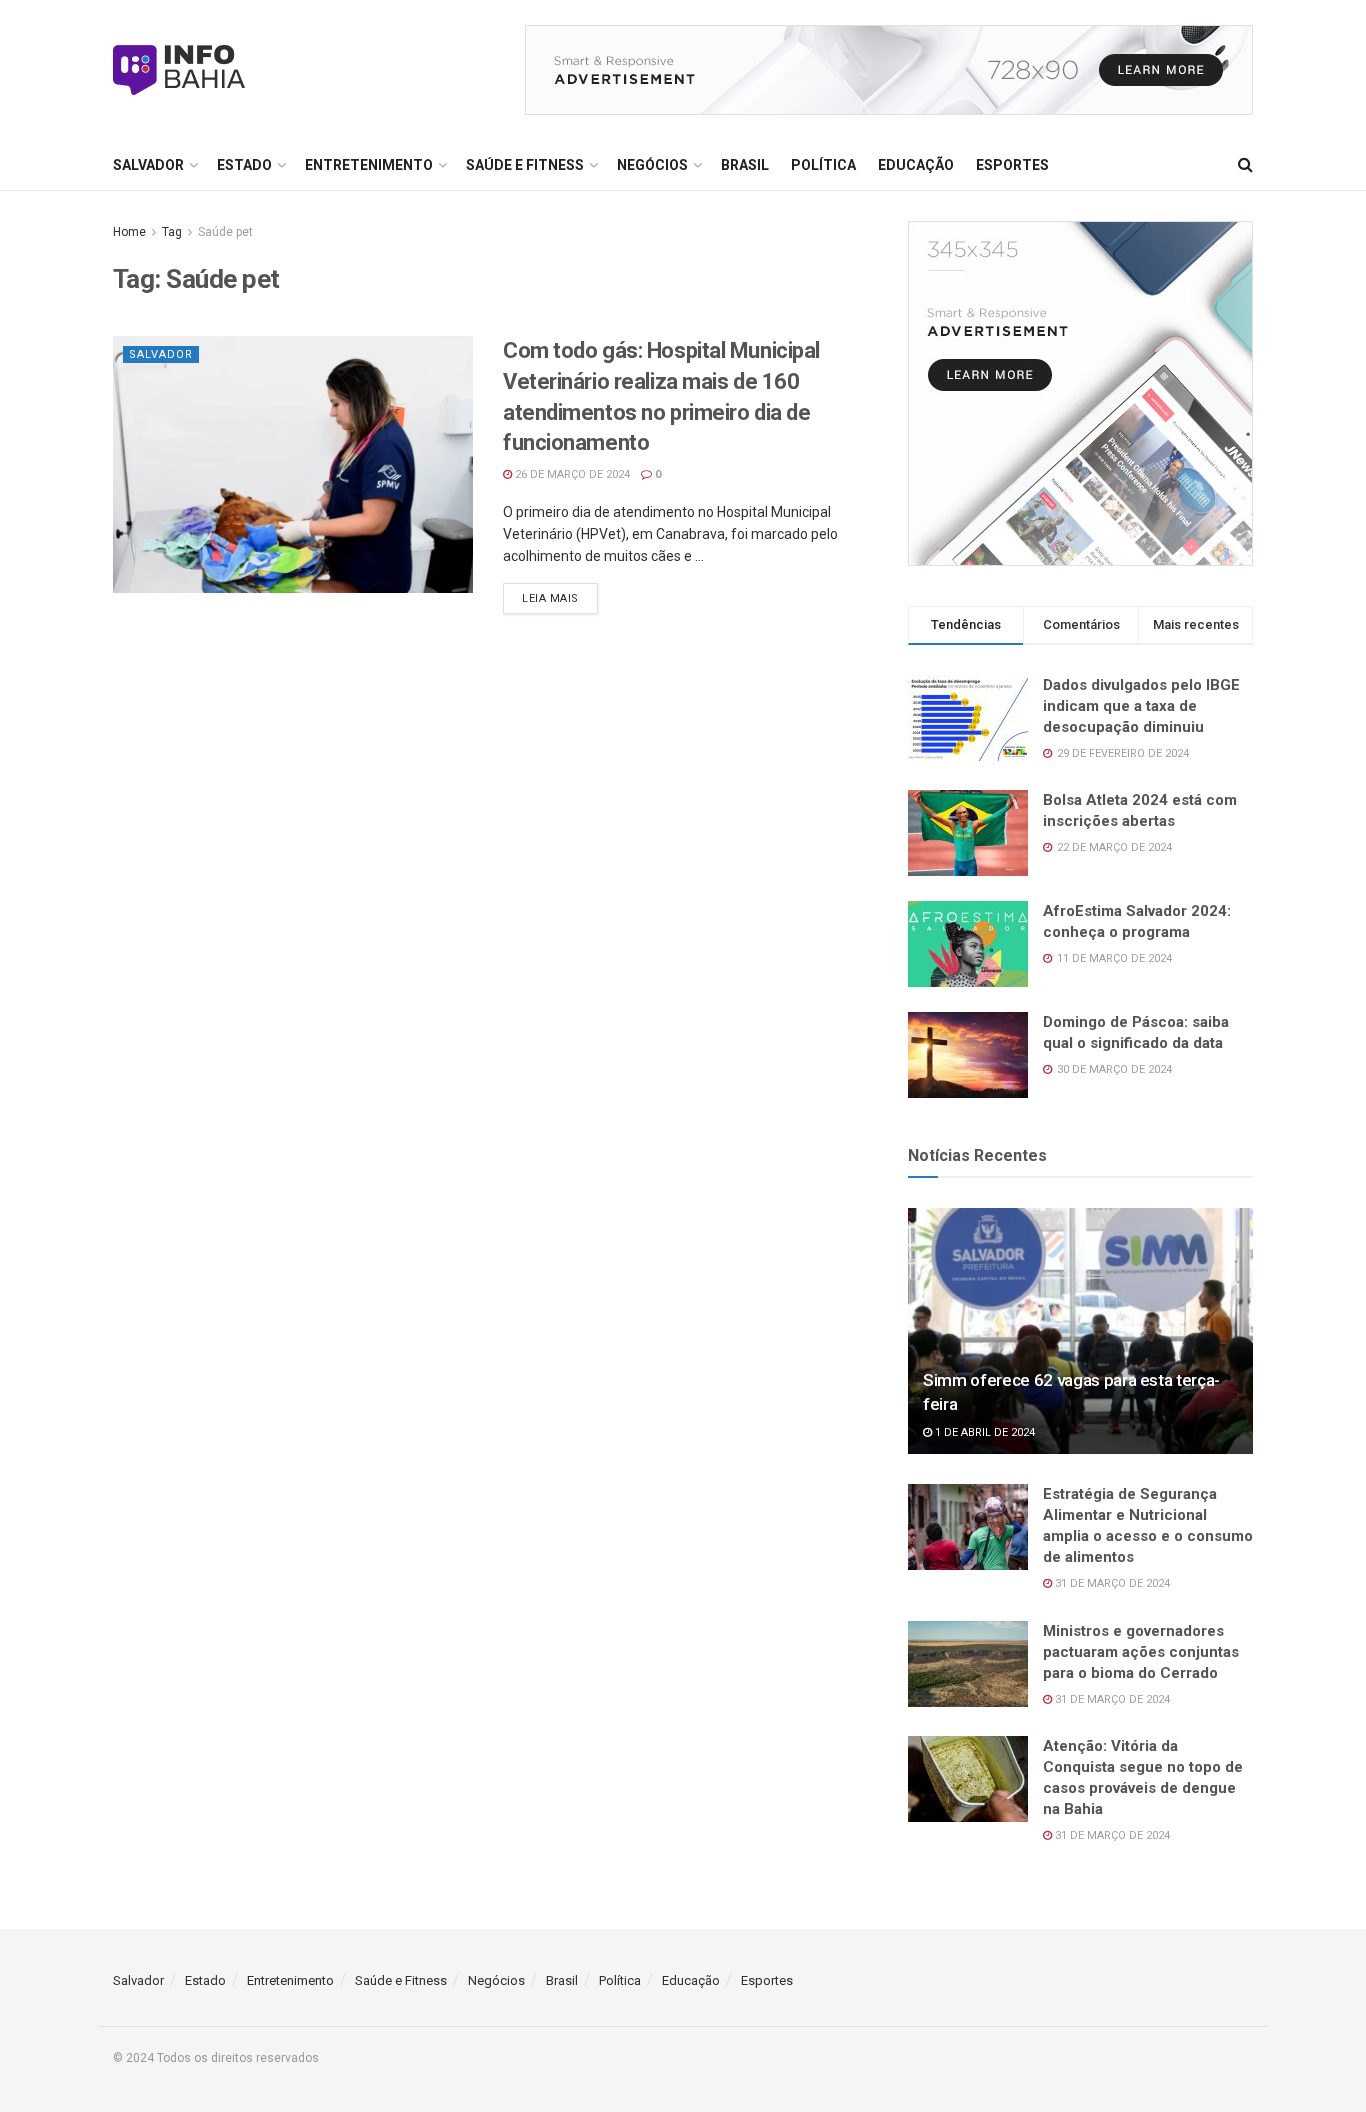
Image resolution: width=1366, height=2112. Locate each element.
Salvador (148, 165)
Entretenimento (369, 165)
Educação (916, 165)
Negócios (652, 165)
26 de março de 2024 (571, 474)
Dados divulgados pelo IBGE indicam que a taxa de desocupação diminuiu (1141, 706)
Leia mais (550, 598)
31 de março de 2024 (1111, 1583)
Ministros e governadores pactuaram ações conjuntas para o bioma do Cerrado (1141, 1652)
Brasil (745, 165)
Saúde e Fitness (525, 165)
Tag (172, 232)
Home (129, 232)
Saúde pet (225, 232)
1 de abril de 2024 (983, 1432)
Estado (244, 165)
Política (823, 165)
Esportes (1012, 165)
